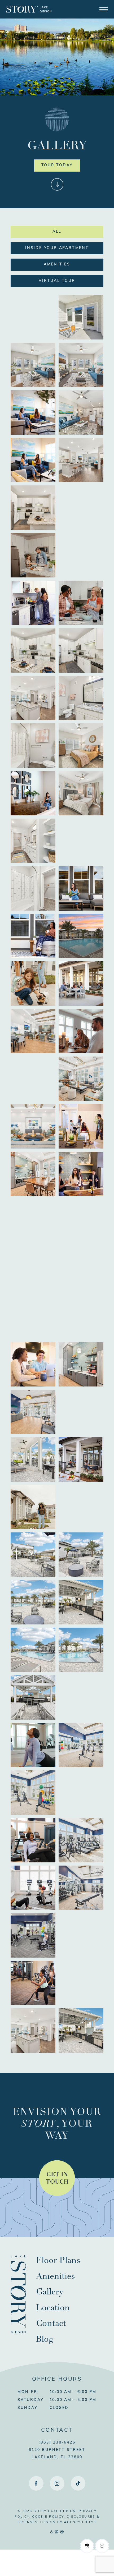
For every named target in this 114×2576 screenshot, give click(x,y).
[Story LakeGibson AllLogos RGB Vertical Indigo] (18, 2332)
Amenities (57, 265)
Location (53, 2308)
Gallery (50, 2292)
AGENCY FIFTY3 (80, 2522)
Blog (45, 2339)
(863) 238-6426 (57, 2443)
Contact (51, 2323)
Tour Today (57, 165)
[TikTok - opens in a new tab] (78, 2483)
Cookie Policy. (49, 2517)
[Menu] (104, 9)
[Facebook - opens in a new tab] (36, 2483)
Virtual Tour (57, 281)
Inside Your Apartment (57, 248)
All (57, 232)
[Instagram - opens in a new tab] (57, 2483)
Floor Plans (58, 2260)
